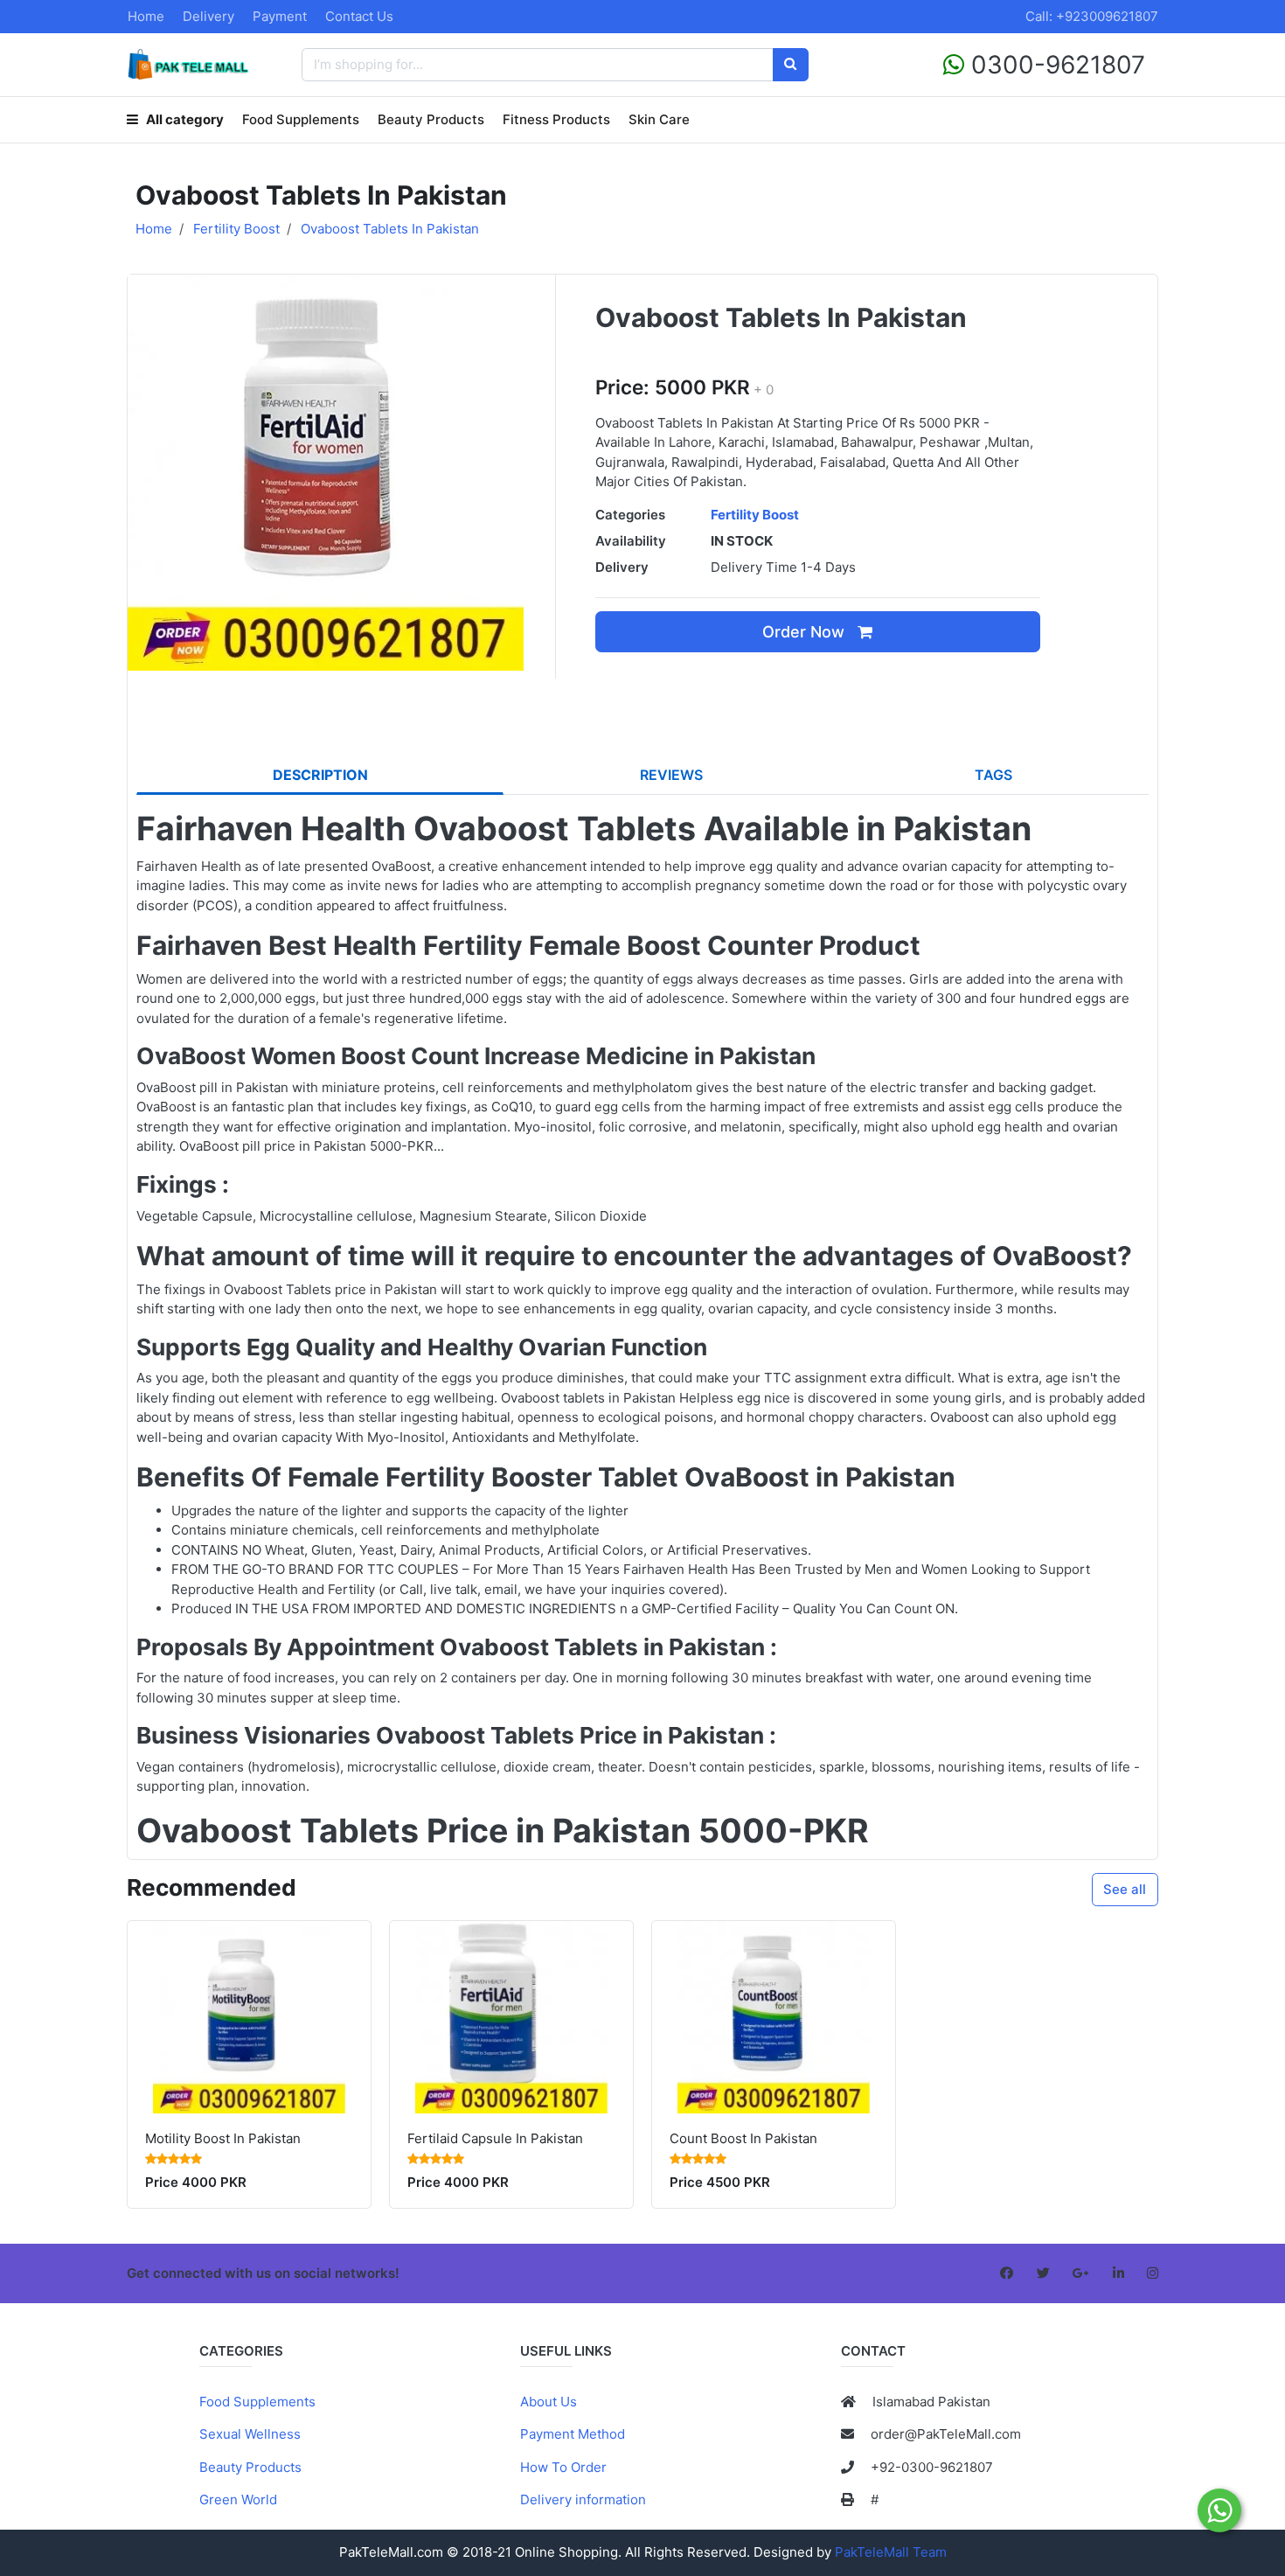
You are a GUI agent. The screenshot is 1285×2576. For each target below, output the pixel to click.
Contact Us (359, 16)
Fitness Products (556, 119)
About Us (549, 2402)
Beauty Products (431, 119)
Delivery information (583, 2499)
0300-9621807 (1055, 65)
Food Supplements (301, 119)
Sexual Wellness (250, 2434)
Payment (280, 16)
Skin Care (659, 119)
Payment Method (573, 2434)
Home (146, 16)
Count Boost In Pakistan (743, 2138)
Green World (238, 2499)
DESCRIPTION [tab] (320, 775)
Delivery (208, 16)
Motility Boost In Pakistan (223, 2138)
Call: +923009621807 (1092, 16)
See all (1125, 1889)
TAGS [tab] (993, 775)
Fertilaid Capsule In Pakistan (495, 2138)
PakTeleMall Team (891, 2552)
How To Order (563, 2467)
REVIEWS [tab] (671, 775)
